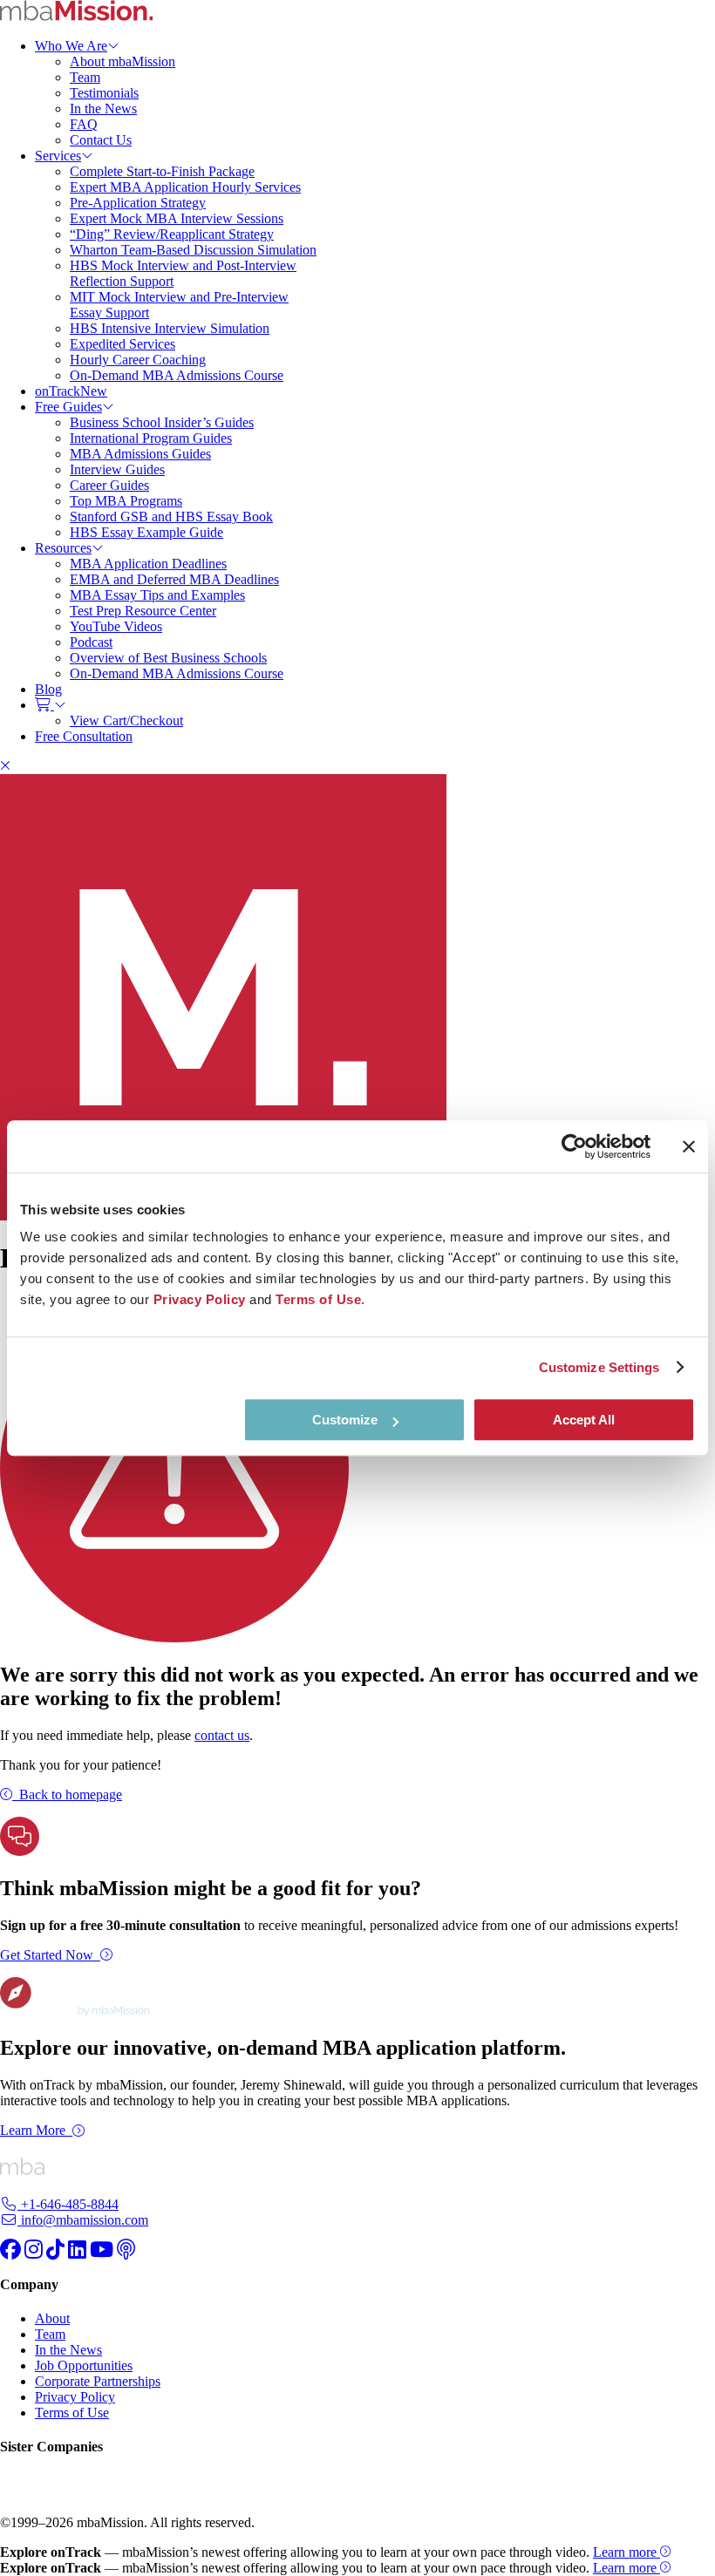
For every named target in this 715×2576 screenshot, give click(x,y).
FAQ (84, 124)
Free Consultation (84, 736)
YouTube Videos (116, 626)
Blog (48, 689)
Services (58, 156)
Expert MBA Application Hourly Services (185, 187)
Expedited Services (123, 344)
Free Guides (68, 407)
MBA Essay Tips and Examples (157, 595)
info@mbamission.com (83, 2220)
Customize (345, 1420)
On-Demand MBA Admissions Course (177, 375)
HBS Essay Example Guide (146, 532)
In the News (103, 109)
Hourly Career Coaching (138, 360)
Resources (63, 548)
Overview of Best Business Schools (168, 658)
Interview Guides (117, 469)
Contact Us (101, 140)
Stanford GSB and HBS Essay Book (171, 517)
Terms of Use (72, 2413)
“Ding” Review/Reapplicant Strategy (172, 234)
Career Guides (109, 485)
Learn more (626, 2552)
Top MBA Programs (126, 501)
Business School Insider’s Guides (162, 422)
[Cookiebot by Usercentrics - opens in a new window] (574, 1146)
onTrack (71, 391)
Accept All (584, 1420)
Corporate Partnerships (98, 2381)
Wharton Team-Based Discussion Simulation (193, 250)
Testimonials (104, 93)
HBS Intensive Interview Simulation (170, 328)
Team (85, 77)
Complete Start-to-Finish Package (162, 171)
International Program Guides (151, 438)
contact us (222, 1735)
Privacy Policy (75, 2397)
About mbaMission (123, 61)
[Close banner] (689, 1146)
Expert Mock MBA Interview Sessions (177, 218)
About (52, 2318)
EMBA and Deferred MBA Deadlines (174, 579)
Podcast (91, 642)
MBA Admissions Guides (140, 454)
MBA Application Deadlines (148, 564)
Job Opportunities (84, 2365)
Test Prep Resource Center (143, 611)
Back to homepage (71, 1794)
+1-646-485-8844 (68, 2204)
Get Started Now (47, 1955)
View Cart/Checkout (126, 720)
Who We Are (71, 46)
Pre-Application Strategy (138, 203)
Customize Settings (599, 1367)
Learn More (33, 2130)
